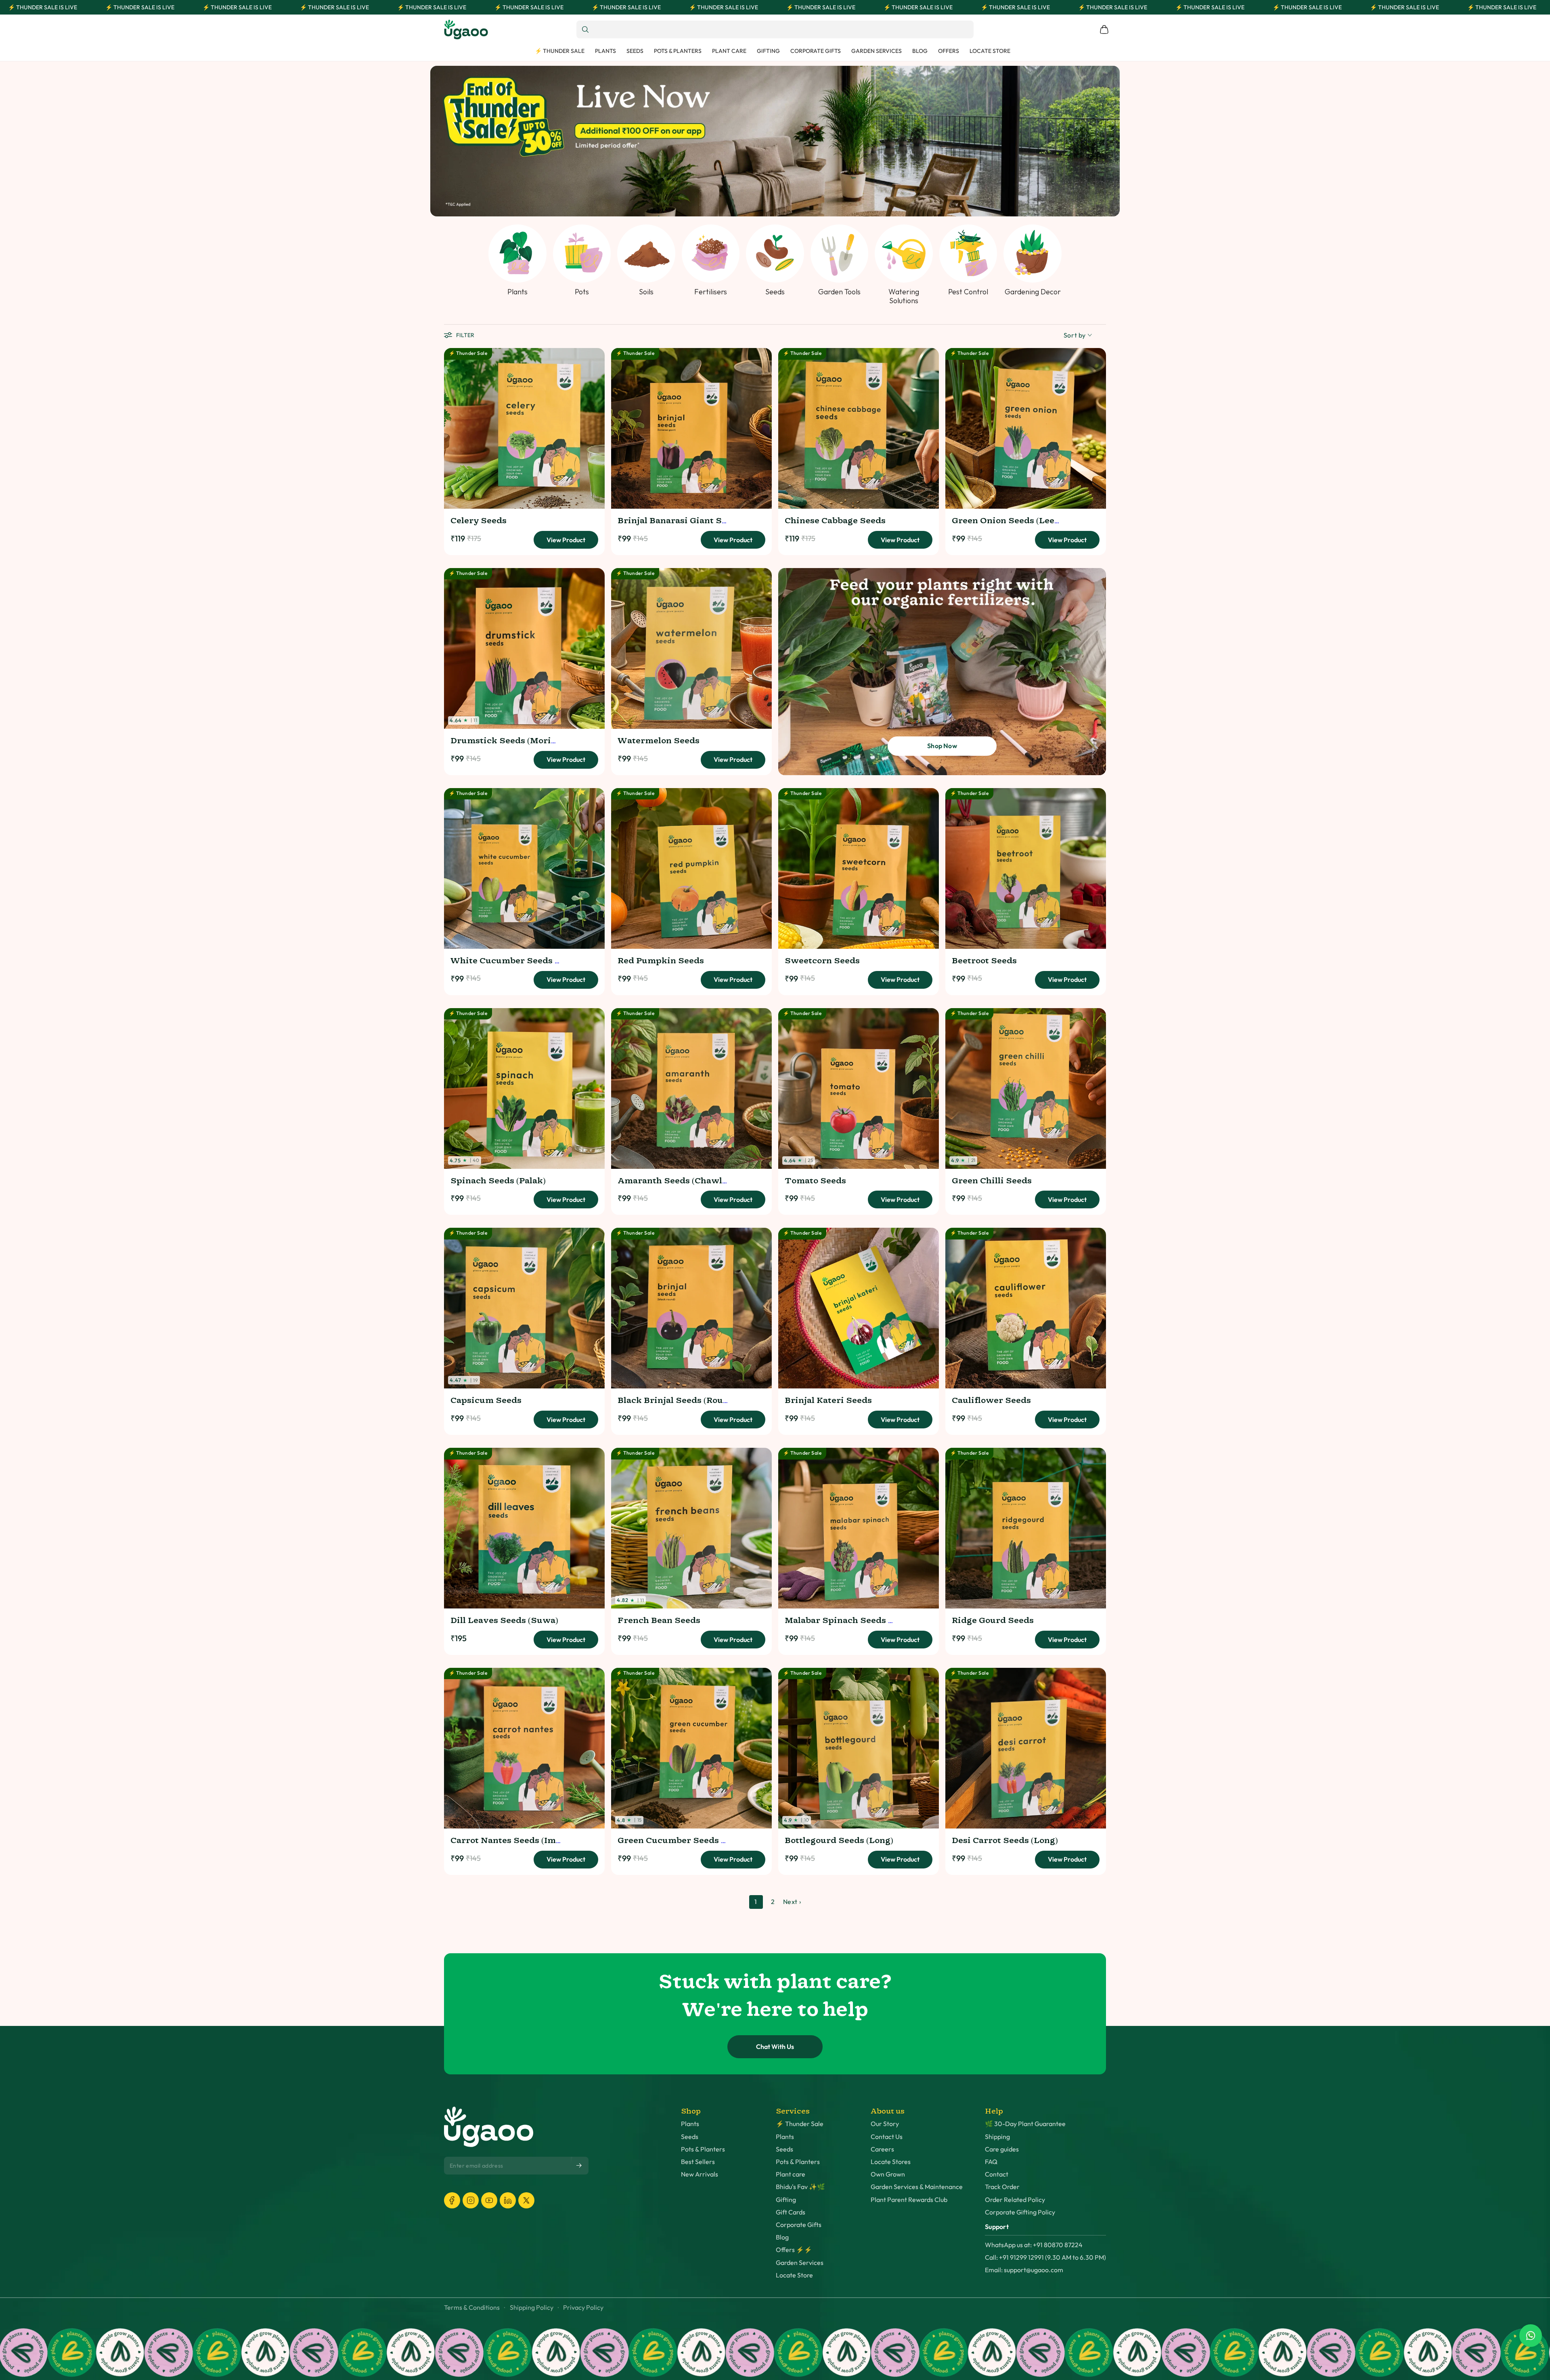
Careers (882, 2149)
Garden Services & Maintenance (917, 2187)
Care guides (1002, 2149)
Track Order (1002, 2187)
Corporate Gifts (799, 2225)
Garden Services (800, 2263)
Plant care (791, 2174)
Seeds (690, 2137)
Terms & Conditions (472, 2308)
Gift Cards (791, 2212)
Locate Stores (891, 2162)
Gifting (786, 2200)
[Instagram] (471, 2200)
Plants (690, 2124)
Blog (782, 2237)
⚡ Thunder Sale (800, 2124)
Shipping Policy (532, 2308)
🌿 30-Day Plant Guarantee (1025, 2124)
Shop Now (942, 746)
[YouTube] (489, 2200)
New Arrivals (700, 2174)
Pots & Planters (703, 2149)
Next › (792, 1902)
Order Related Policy (1015, 2200)
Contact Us (887, 2137)
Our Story (885, 2124)
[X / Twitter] (526, 2200)
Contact (997, 2174)
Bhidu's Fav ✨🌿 (800, 2187)
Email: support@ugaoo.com (1024, 2270)
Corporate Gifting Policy (1020, 2212)
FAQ (991, 2162)
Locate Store (794, 2275)
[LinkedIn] (508, 2200)
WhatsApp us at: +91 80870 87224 (1034, 2245)
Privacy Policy (583, 2308)
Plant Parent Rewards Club (909, 2200)
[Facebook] (452, 2200)
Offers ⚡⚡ (794, 2250)
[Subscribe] (580, 2165)
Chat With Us (775, 2047)
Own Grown (888, 2174)
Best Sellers (698, 2162)
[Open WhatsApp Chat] (1531, 2336)
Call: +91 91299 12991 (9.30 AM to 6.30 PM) (1045, 2257)
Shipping (997, 2137)
